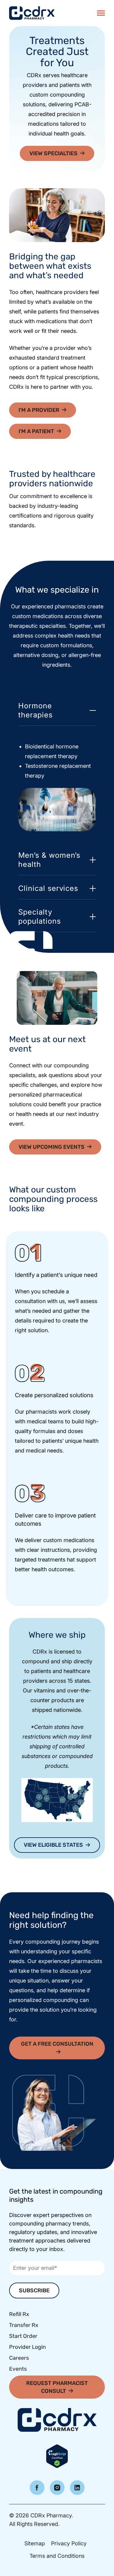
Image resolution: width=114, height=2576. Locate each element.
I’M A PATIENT (36, 431)
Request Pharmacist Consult (57, 2387)
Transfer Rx (24, 2325)
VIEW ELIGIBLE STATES (53, 1845)
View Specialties (54, 153)
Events (18, 2369)
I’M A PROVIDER (39, 410)
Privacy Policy (69, 2543)
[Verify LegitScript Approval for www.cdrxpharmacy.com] (57, 2456)
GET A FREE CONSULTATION (57, 2044)
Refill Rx (19, 2314)
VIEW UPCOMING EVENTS (52, 1147)
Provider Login (28, 2347)
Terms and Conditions (57, 2556)
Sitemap (35, 2543)
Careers (19, 2358)
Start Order (23, 2336)
